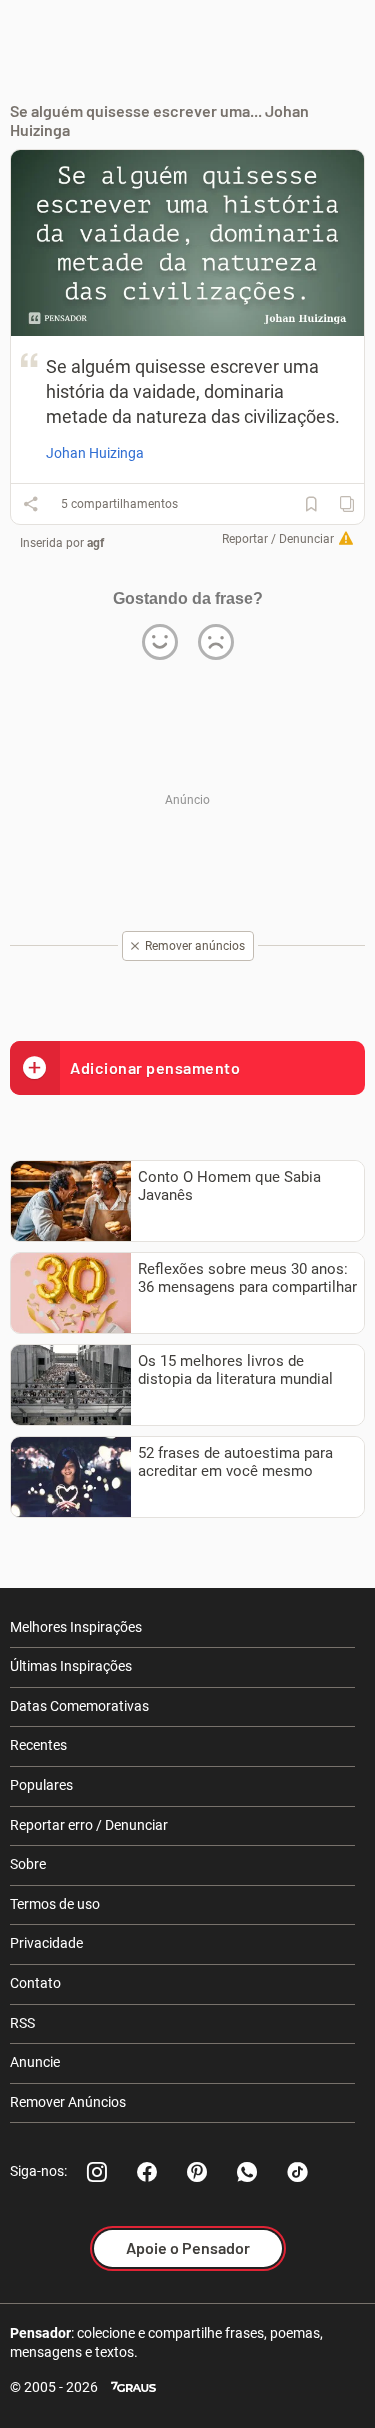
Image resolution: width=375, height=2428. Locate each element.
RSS (22, 2023)
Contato (35, 1983)
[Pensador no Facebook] (147, 2172)
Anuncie (35, 2062)
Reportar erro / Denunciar (89, 1825)
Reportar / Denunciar (278, 539)
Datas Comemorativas (79, 1706)
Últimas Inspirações (71, 1666)
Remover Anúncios (68, 2102)
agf (95, 543)
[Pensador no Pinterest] (197, 2172)
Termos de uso (55, 1904)
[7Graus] (133, 2387)
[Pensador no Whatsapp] (247, 2172)
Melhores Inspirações (76, 1627)
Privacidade (46, 1943)
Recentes (38, 1745)
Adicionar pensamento (155, 1067)
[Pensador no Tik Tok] (297, 2172)
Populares (41, 1785)
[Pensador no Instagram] (97, 2172)
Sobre (28, 1864)
